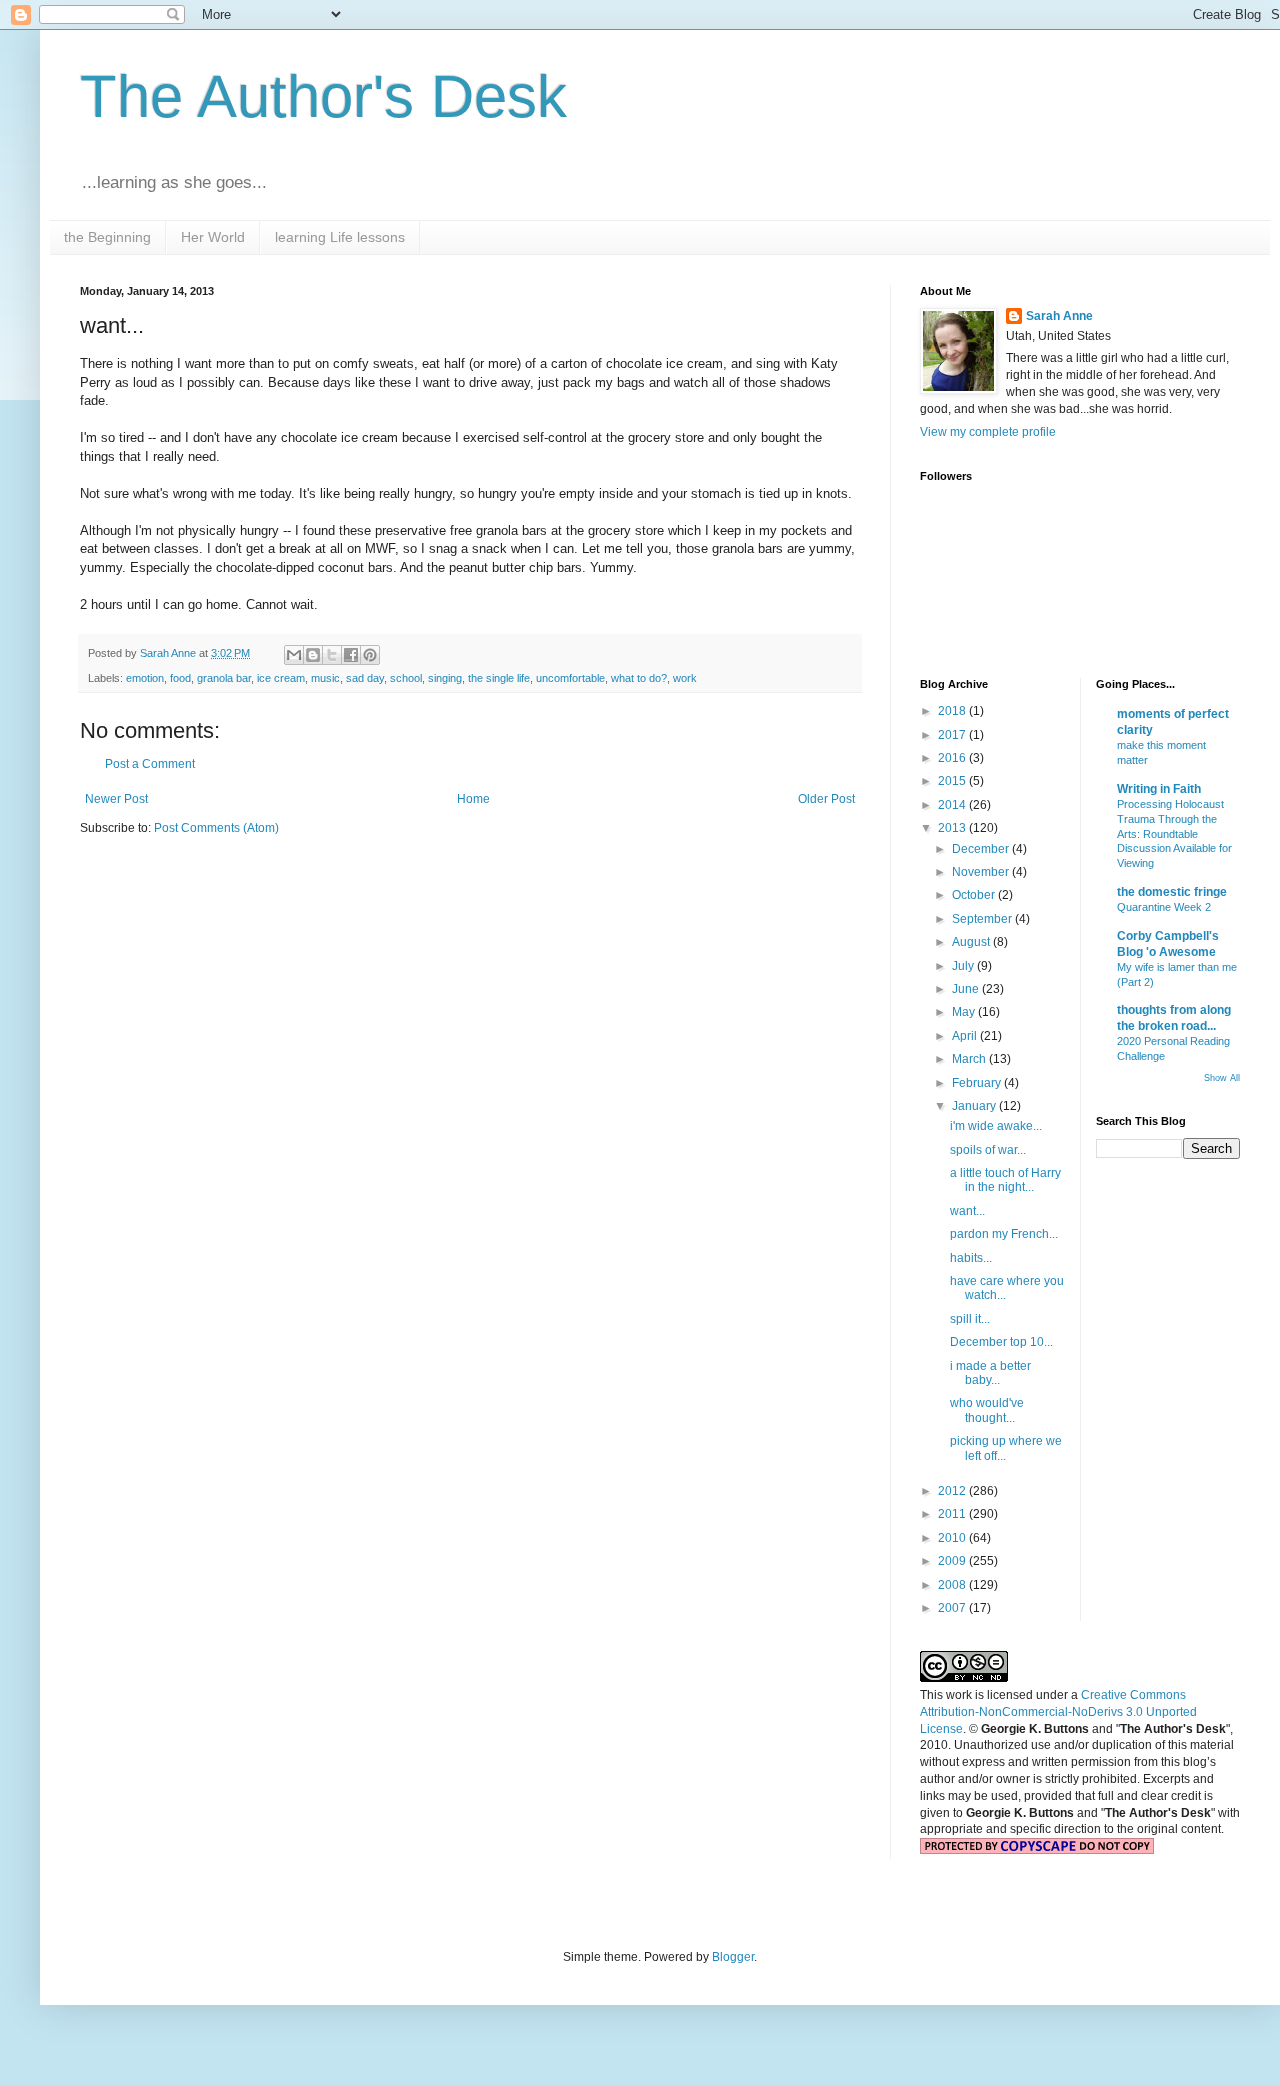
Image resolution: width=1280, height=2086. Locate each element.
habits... (971, 1258)
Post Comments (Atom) (216, 828)
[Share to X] (332, 655)
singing (445, 678)
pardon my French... (1004, 1234)
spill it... (970, 1319)
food (180, 678)
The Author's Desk (323, 96)
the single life (499, 678)
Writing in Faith (1159, 789)
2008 (953, 1585)
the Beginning (107, 237)
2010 (953, 1538)
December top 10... (1001, 1342)
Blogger (733, 1957)
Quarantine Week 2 (1164, 907)
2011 (953, 1514)
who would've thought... (987, 1410)
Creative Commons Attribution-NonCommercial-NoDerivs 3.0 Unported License (1058, 1712)
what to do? (639, 678)
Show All (1222, 1078)
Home (473, 799)
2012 (953, 1491)
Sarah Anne (1059, 316)
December (982, 849)
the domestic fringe (1172, 892)
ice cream (281, 678)
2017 (953, 735)
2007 (953, 1608)
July (964, 966)
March (970, 1059)
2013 (953, 828)
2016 (953, 758)
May (965, 1012)
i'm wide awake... (996, 1126)
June (967, 989)
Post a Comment (150, 764)
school (406, 678)
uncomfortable (570, 678)
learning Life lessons (340, 237)
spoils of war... (988, 1150)
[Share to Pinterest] (370, 655)
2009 (953, 1561)
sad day (365, 678)
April (966, 1036)
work (685, 678)
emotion (145, 678)
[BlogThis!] (313, 655)
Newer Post (116, 799)
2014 (953, 805)
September (983, 919)
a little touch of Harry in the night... (1005, 1180)
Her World (213, 237)
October (975, 895)
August (972, 942)
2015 (953, 781)
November (982, 872)
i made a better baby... (990, 1373)
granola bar (224, 678)
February (978, 1083)
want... (967, 1211)
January (975, 1106)
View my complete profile (988, 432)
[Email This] (294, 655)
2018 (953, 711)
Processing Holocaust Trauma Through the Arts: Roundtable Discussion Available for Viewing (1174, 833)
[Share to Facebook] (351, 655)
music (325, 678)
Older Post (826, 799)
